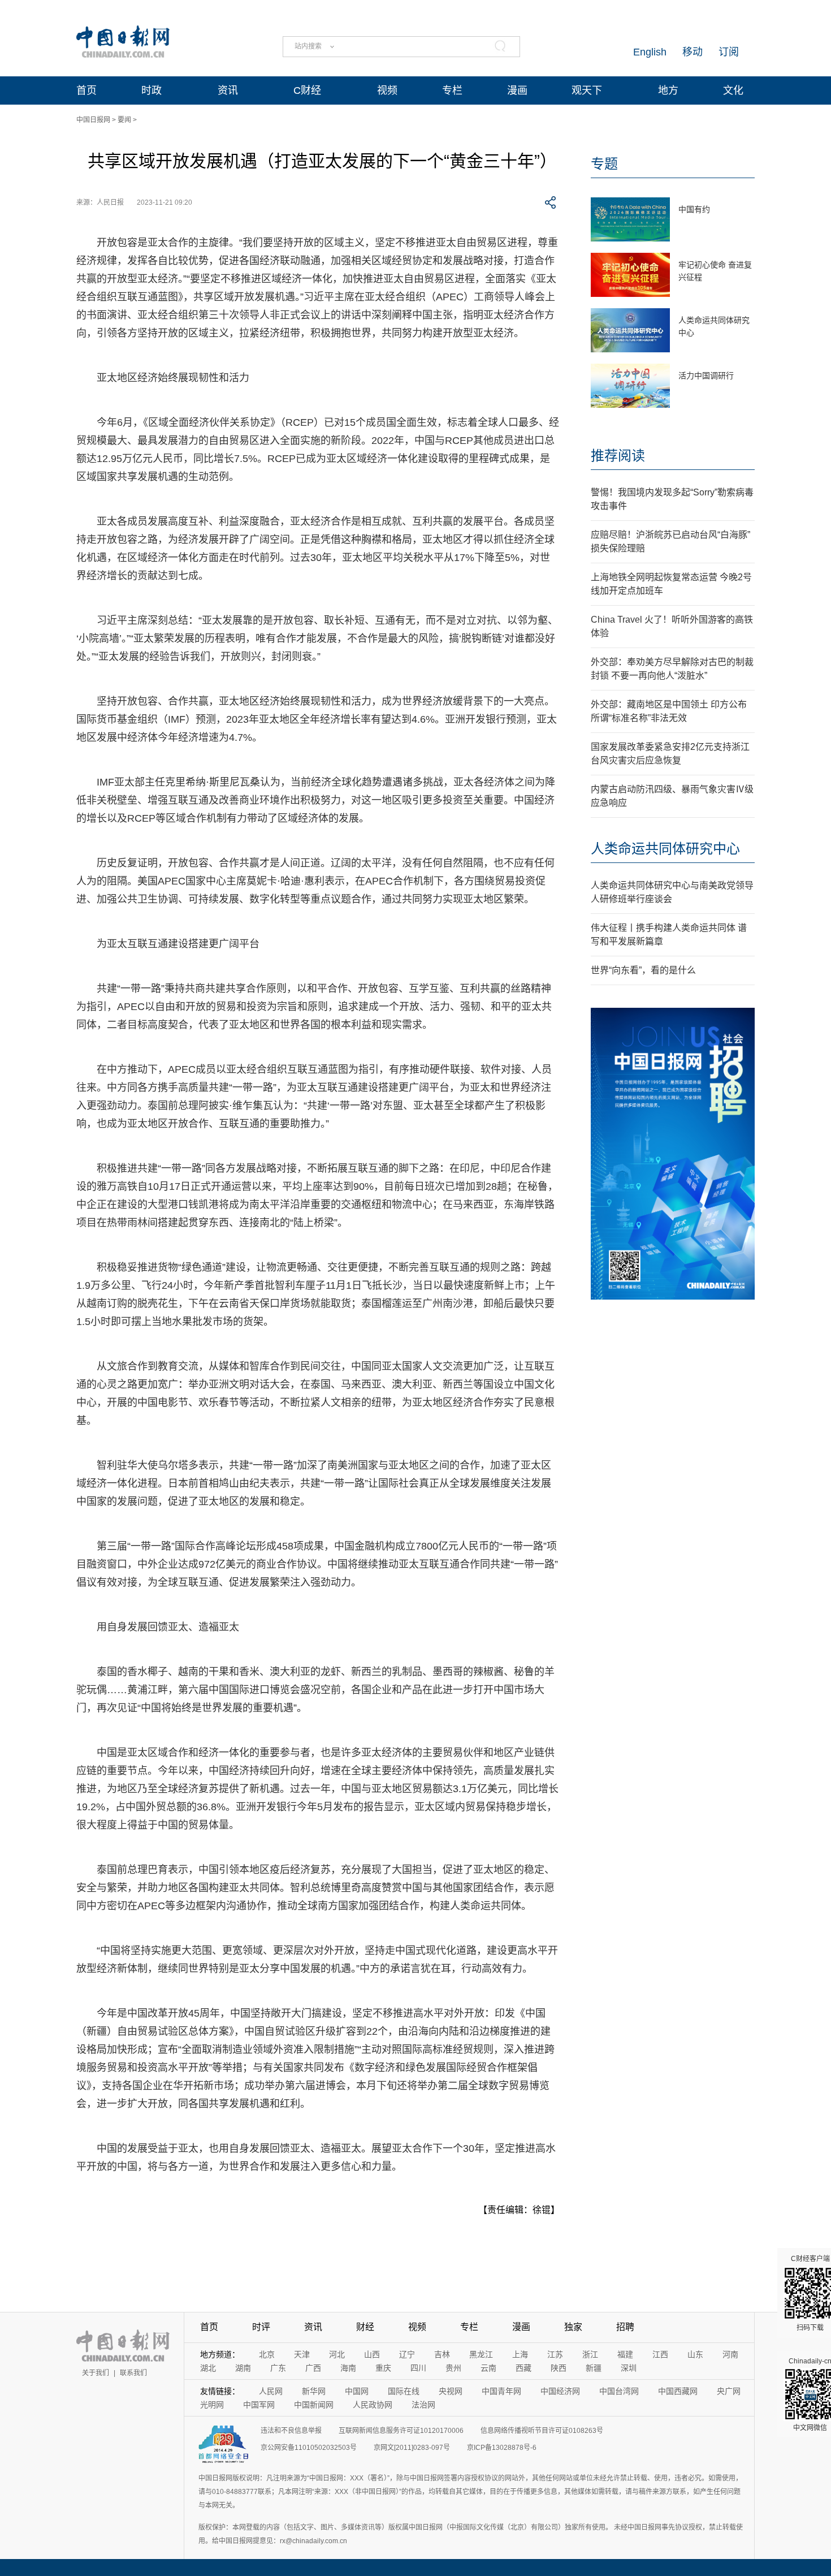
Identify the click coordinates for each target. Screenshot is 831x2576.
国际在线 (404, 2391)
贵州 (453, 2368)
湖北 (208, 2368)
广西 (313, 2368)
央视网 (451, 2391)
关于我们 (96, 2373)
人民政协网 (373, 2405)
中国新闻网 (314, 2405)
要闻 (124, 120)
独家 (573, 2327)
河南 (730, 2354)
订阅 (729, 52)
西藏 (523, 2368)
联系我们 (133, 2373)
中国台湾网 (619, 2391)
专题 (604, 164)
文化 (733, 90)
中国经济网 (560, 2391)
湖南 (243, 2368)
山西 (372, 2354)
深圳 (629, 2368)
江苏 (555, 2354)
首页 (86, 90)
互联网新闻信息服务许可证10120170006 (401, 2431)
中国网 (357, 2391)
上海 (520, 2354)
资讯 (228, 90)
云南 (488, 2368)
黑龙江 (481, 2354)
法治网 (423, 2405)
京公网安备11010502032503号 (309, 2448)
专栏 (452, 90)
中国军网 (259, 2405)
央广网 (729, 2391)
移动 (692, 52)
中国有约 (694, 209)
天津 (302, 2354)
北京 (267, 2354)
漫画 (517, 90)
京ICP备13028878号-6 (502, 2448)
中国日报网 (93, 120)
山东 (695, 2354)
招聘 (625, 2327)
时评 (261, 2327)
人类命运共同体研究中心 (665, 849)
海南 (348, 2368)
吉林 (442, 2354)
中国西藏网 (678, 2391)
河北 (337, 2354)
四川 (418, 2368)
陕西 (559, 2368)
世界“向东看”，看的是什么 (643, 970)
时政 (152, 90)
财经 (365, 2327)
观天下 (587, 90)
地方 (668, 90)
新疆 (594, 2368)
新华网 (314, 2391)
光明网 (212, 2405)
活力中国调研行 (706, 376)
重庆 (383, 2368)
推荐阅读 (618, 456)
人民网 (271, 2391)
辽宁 (407, 2354)
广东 (278, 2368)
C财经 (307, 90)
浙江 (590, 2354)
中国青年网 (501, 2391)
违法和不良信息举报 (291, 2431)
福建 (625, 2354)
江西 (660, 2354)
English (650, 52)
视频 (387, 90)
